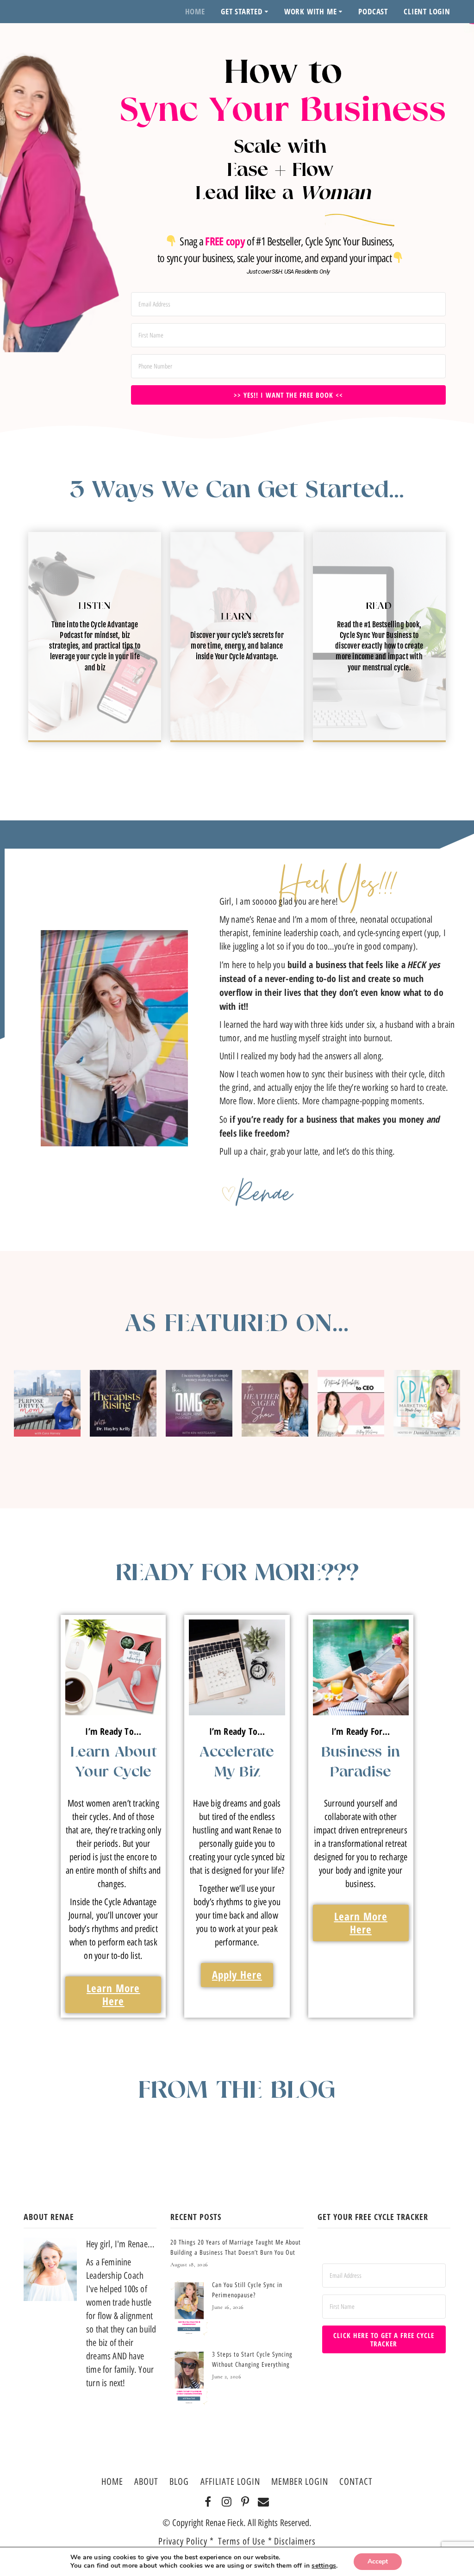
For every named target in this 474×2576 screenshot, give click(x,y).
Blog (179, 2482)
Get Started (242, 11)
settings (324, 2566)
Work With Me (311, 11)
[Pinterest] (245, 2502)
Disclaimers (295, 2541)
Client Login (427, 11)
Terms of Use (243, 2541)
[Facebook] (208, 2502)
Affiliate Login (230, 2482)
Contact (356, 2482)
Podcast (373, 11)
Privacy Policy (183, 2541)
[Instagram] (227, 2502)
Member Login (300, 2482)
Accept (378, 2561)
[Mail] (264, 2502)
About (146, 2482)
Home (195, 11)
